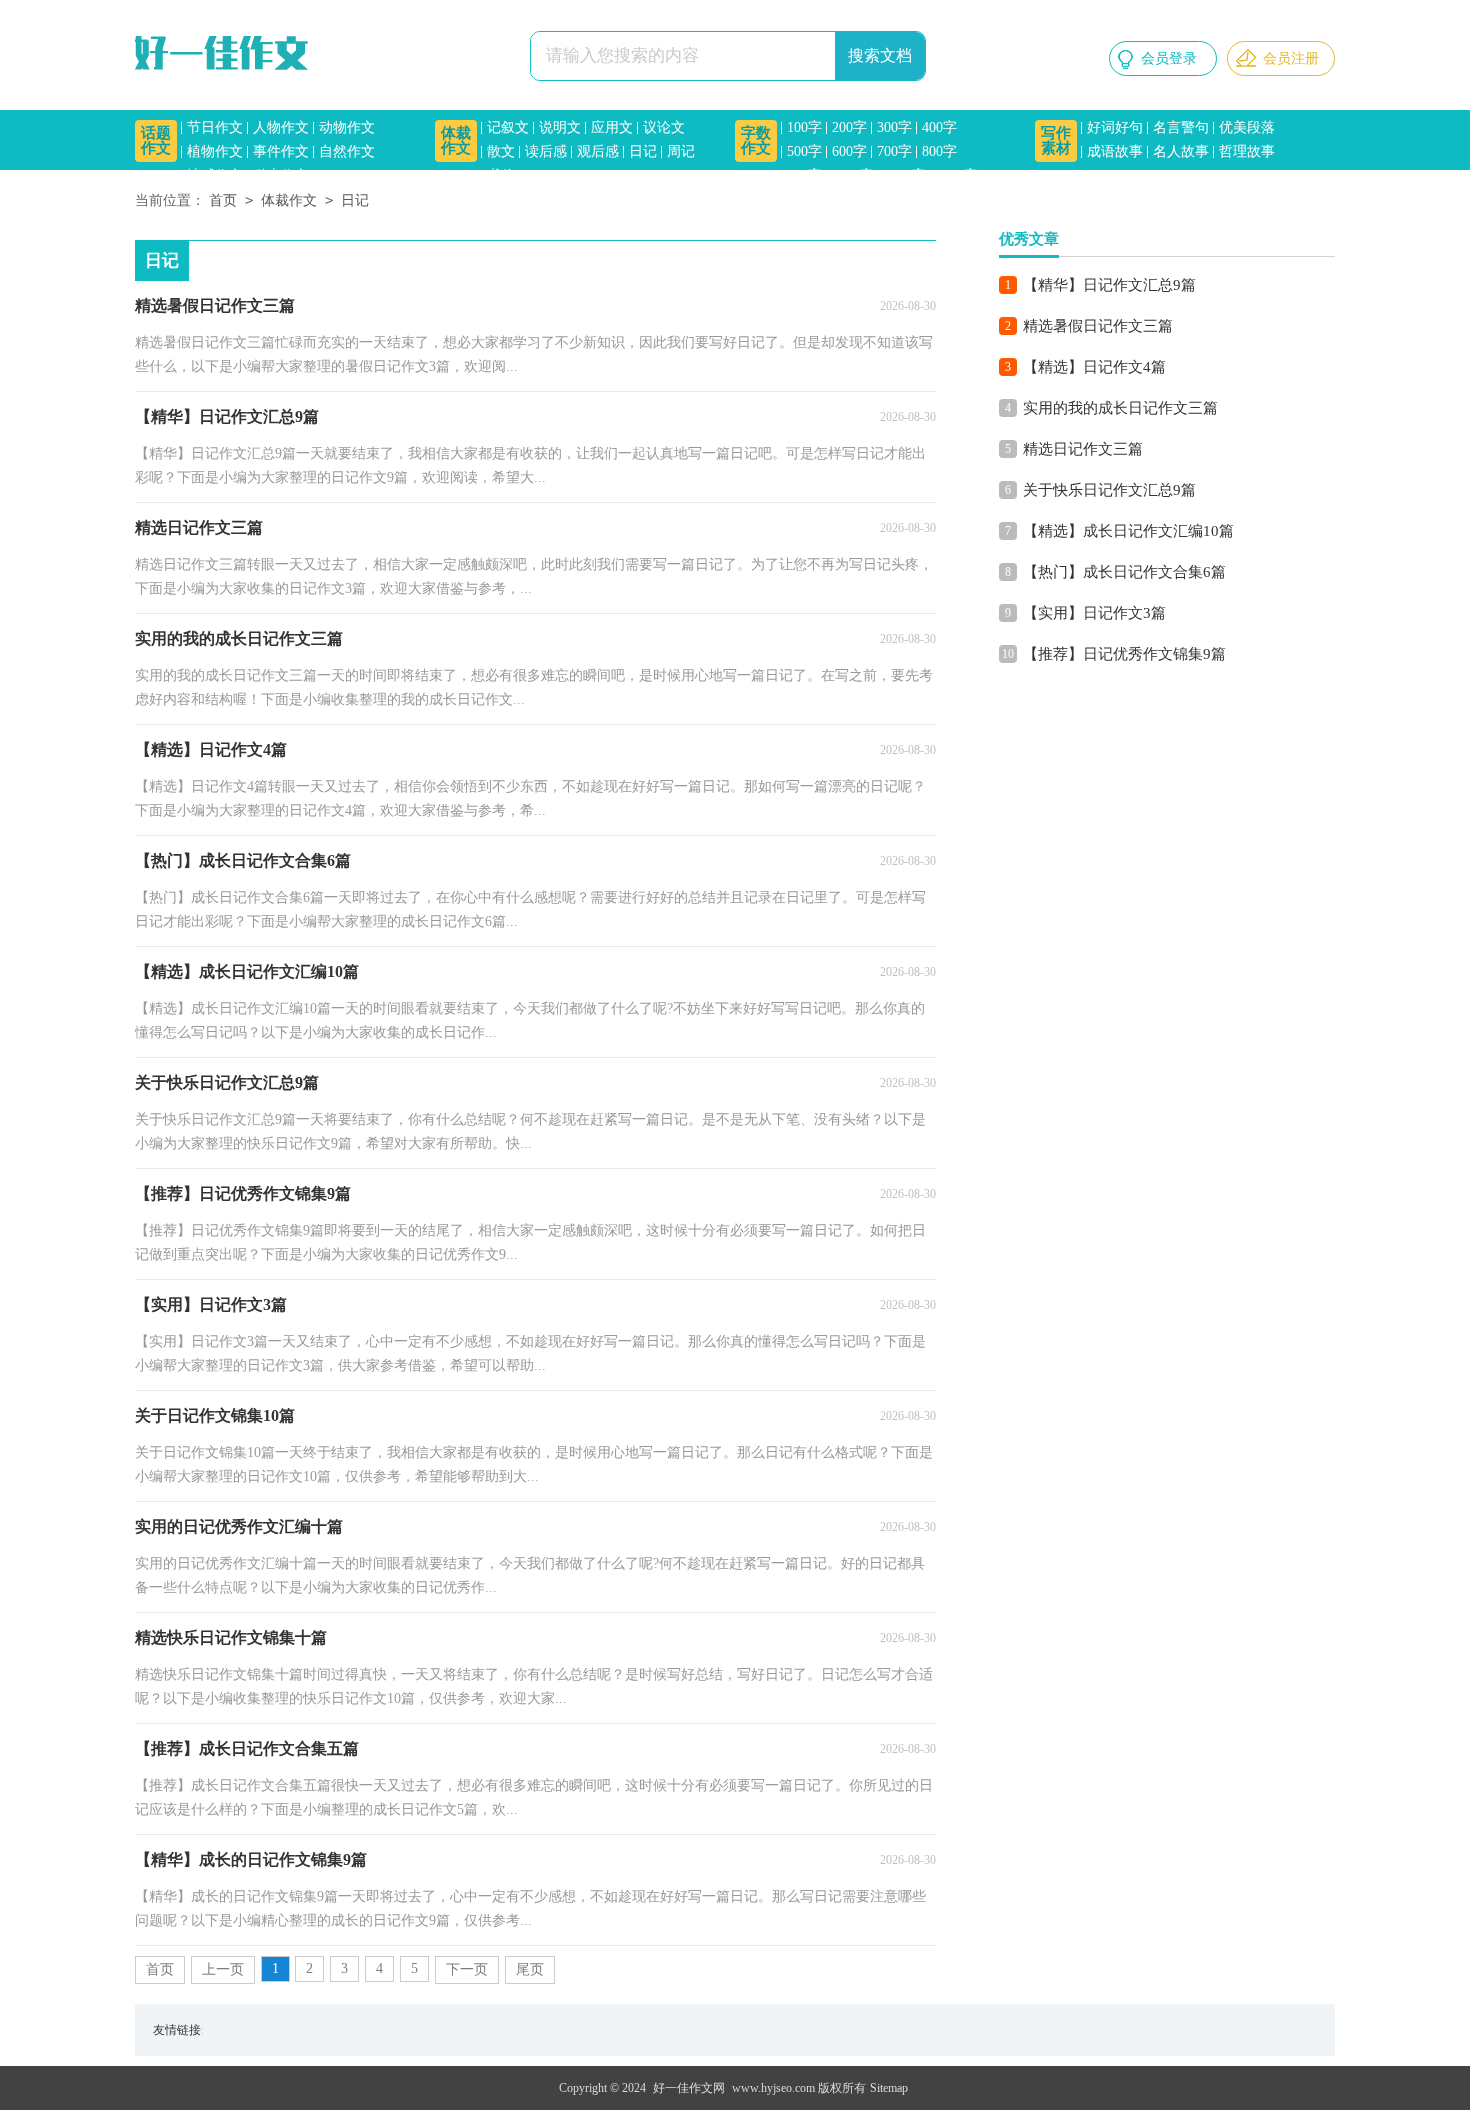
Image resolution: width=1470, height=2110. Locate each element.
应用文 (612, 127)
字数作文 (756, 140)
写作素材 (1056, 140)
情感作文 (215, 175)
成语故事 (1115, 151)
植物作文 (215, 151)
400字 (939, 127)
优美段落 (1247, 127)
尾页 (530, 1969)
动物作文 (347, 127)
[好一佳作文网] (224, 55)
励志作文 (281, 175)
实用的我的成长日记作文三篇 (1120, 408)
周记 (681, 151)
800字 (939, 151)
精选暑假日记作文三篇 (1098, 326)
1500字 (957, 175)
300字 (894, 127)
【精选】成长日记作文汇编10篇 (1128, 531)
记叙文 (508, 127)
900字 (804, 175)
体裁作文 (456, 140)
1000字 (853, 175)
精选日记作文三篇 (1083, 449)
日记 (643, 151)
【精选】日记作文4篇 (1094, 367)
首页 (223, 200)
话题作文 (156, 140)
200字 (849, 127)
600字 (849, 151)
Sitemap (889, 2088)
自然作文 (347, 151)
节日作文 (215, 127)
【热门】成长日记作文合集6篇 (1124, 572)
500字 (804, 151)
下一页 (467, 1969)
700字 (894, 151)
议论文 (664, 127)
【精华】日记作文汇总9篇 (1109, 285)
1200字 (905, 175)
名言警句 (1181, 127)
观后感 (598, 151)
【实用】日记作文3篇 (1094, 613)
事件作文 (281, 151)
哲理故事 (1247, 151)
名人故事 (1181, 151)
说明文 (560, 127)
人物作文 (281, 127)
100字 (804, 127)
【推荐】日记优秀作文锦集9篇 (1124, 654)
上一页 (223, 1969)
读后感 (546, 151)
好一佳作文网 (689, 2088)
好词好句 (1115, 127)
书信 (501, 175)
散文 (501, 151)
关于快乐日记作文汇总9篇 (1109, 490)
